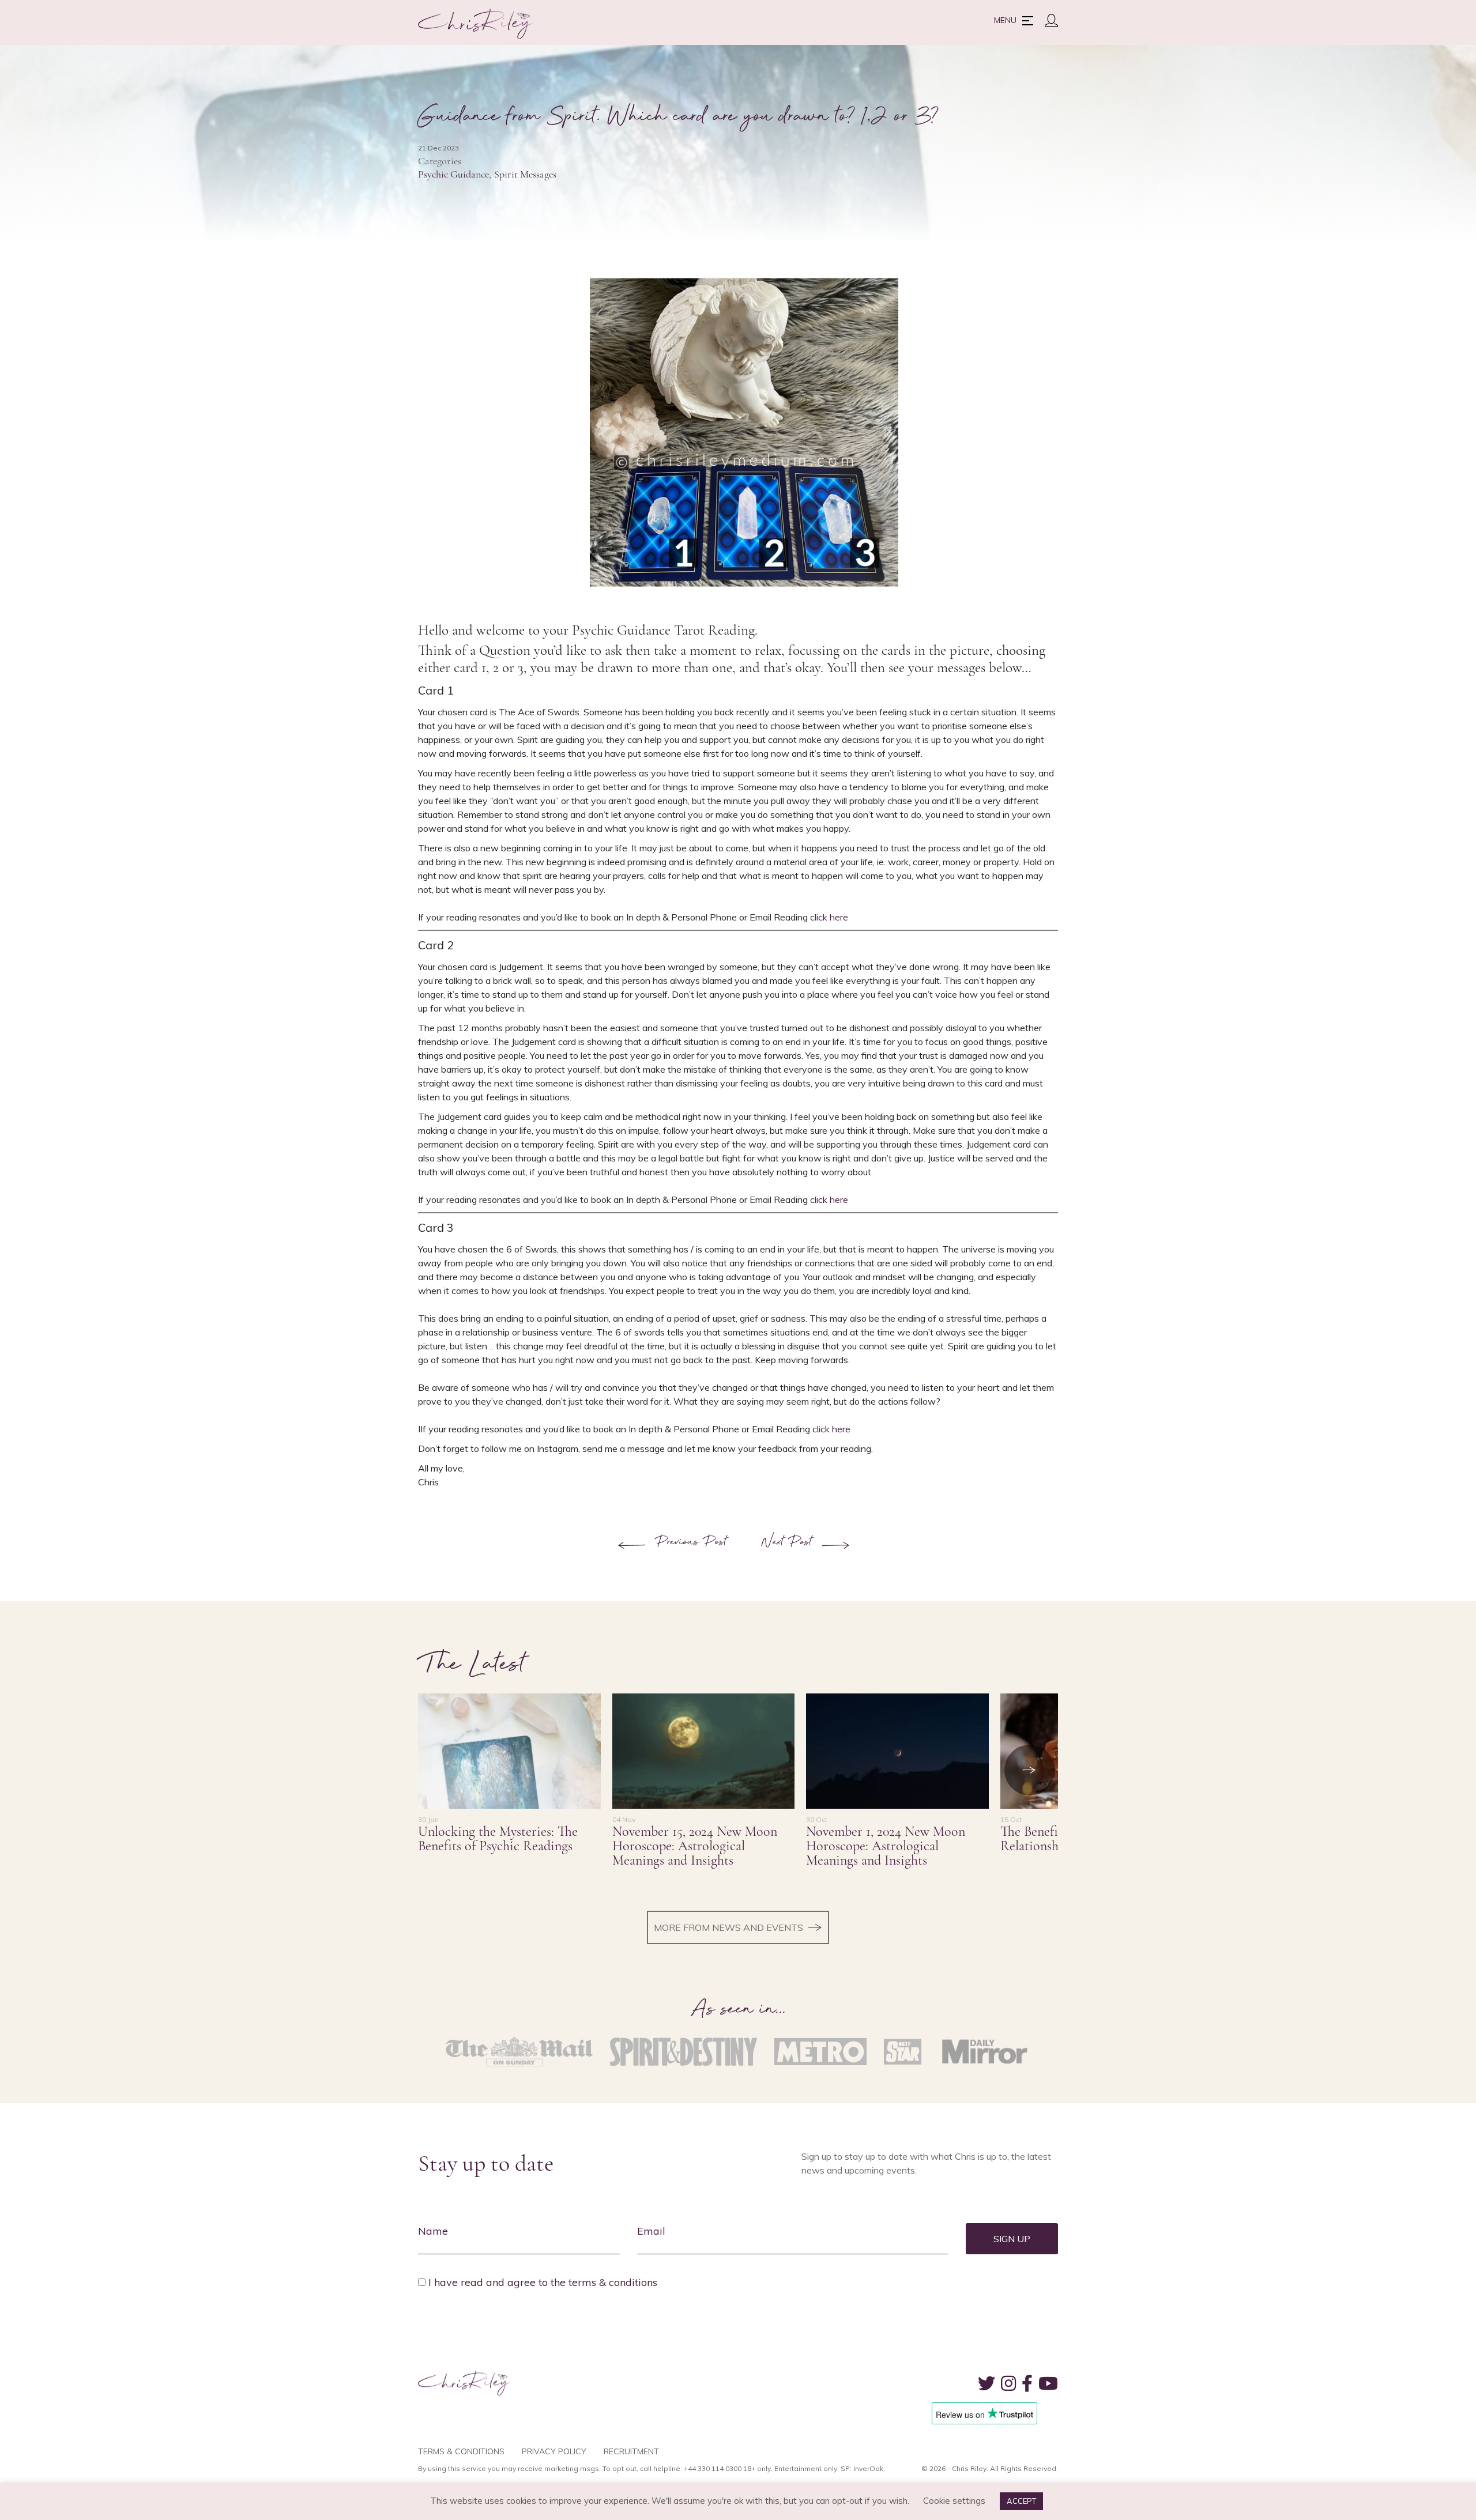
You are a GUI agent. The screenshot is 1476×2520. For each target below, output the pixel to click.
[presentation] (1030, 1770)
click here (829, 917)
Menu (1005, 20)
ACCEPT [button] (1021, 2501)
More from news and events (728, 1927)
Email (651, 2231)
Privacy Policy (554, 2451)
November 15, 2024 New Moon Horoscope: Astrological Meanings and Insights (695, 1846)
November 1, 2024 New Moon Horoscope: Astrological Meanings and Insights (886, 1846)
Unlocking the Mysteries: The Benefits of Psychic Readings (498, 1839)
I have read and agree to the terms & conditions (543, 2282)
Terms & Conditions (461, 2451)
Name (433, 2231)
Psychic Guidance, (455, 174)
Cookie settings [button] (954, 2501)
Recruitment (631, 2451)
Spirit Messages (525, 174)
